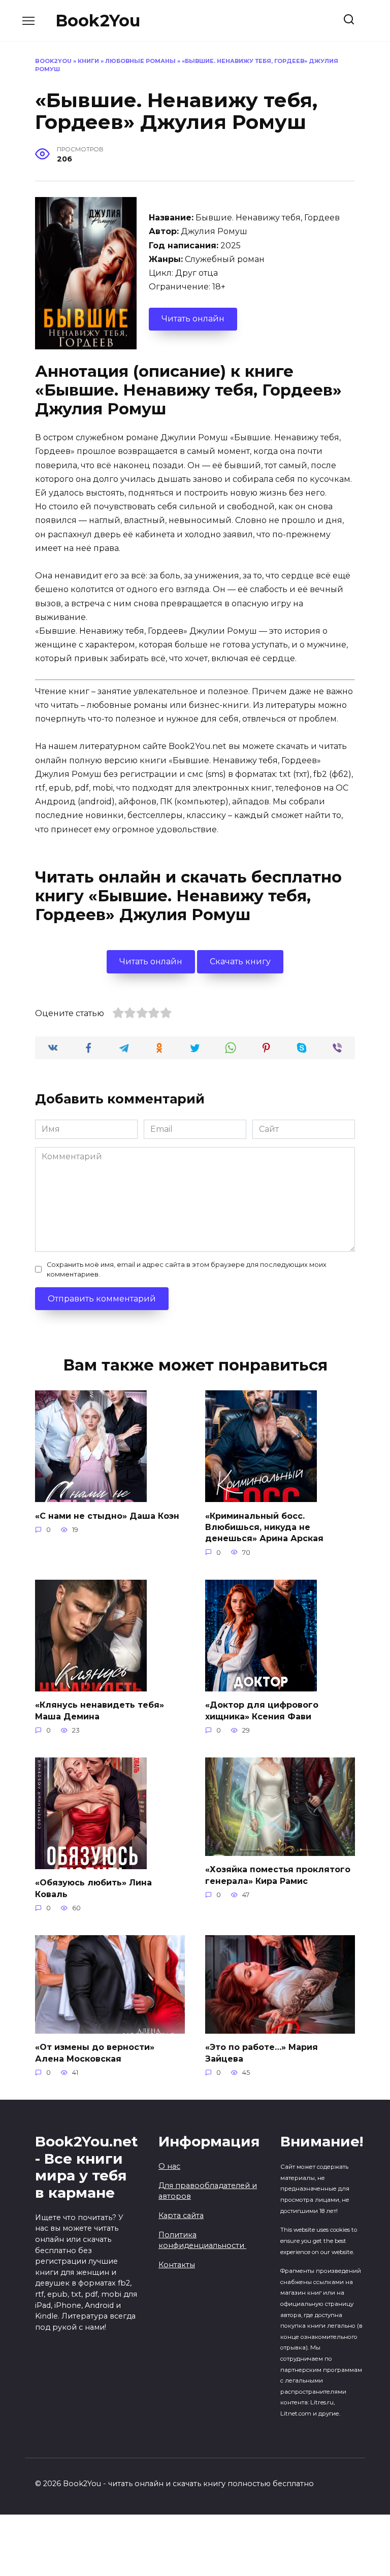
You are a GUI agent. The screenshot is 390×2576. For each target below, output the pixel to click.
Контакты (177, 2265)
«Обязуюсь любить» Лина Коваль (93, 1888)
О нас (169, 2166)
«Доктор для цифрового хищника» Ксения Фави (262, 1710)
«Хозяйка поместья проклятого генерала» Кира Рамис (278, 1875)
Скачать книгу (240, 961)
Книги (88, 61)
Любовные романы (140, 61)
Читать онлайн (193, 319)
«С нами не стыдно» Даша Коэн (107, 1515)
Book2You (98, 21)
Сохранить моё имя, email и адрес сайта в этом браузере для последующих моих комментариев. (187, 1269)
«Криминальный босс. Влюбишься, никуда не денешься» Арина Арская (264, 1527)
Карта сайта (181, 2215)
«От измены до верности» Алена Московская (95, 2053)
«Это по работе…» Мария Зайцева (262, 2053)
